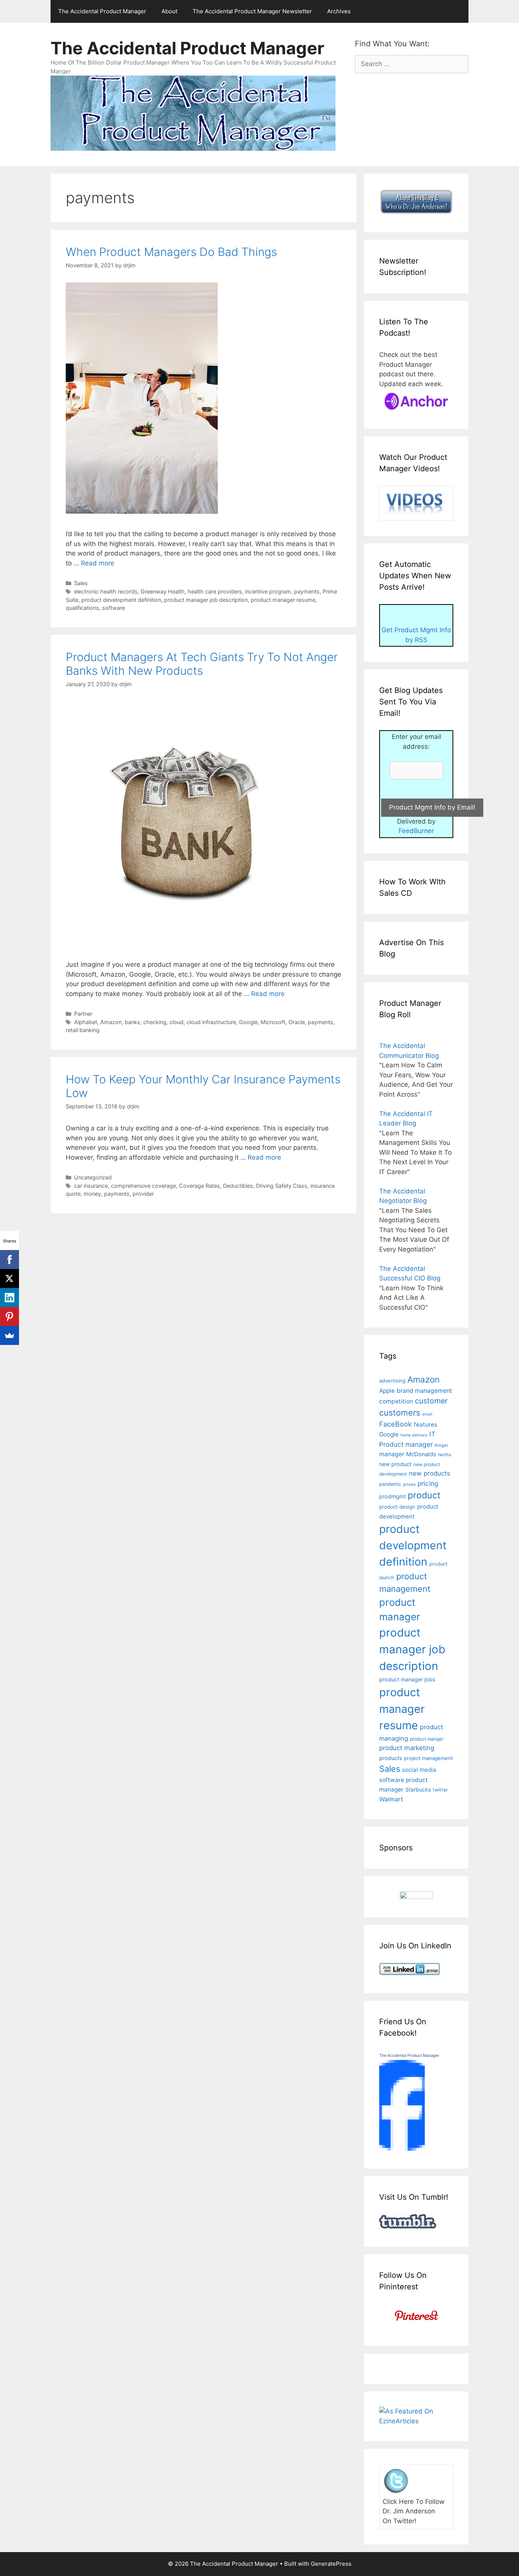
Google (248, 1022)
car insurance (91, 1186)
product (424, 1495)
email (427, 1414)
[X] (9, 1279)
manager (392, 1454)
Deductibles (238, 1186)
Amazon (111, 1022)
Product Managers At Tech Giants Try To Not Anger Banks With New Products (202, 664)
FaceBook (396, 1424)
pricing (428, 1483)
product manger (427, 1739)
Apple (387, 1391)
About (169, 11)
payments (307, 591)
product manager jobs (407, 1679)
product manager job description (206, 600)
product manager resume (283, 600)
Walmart (391, 1799)
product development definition (121, 600)
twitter (440, 1790)
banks (132, 1022)
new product (395, 1464)
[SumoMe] (9, 1335)
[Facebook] (9, 1260)
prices (409, 1484)
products (391, 1758)
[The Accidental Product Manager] (402, 2148)
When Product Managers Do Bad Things (171, 252)
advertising (392, 1381)
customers (400, 1413)
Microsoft (273, 1022)
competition (396, 1401)
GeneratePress (331, 2564)
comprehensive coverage (143, 1186)
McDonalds (421, 1454)
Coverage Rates (199, 1186)
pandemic (390, 1484)
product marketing (407, 1748)
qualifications (82, 608)
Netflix (445, 1455)
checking (155, 1022)
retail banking (83, 1030)
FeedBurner (416, 831)
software (114, 608)
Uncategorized (93, 1177)
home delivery (414, 1435)
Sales (81, 583)
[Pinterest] (9, 1316)
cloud (176, 1022)
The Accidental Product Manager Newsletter (252, 11)
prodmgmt (392, 1496)
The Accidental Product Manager (102, 11)
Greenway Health (163, 591)
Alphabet (86, 1022)
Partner (83, 1014)
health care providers (215, 591)
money (92, 1194)
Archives (339, 11)
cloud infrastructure (211, 1022)
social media (419, 1770)
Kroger (441, 1445)
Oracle (297, 1022)
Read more (98, 563)
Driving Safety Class (282, 1186)
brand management (424, 1391)
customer (431, 1401)
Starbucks (418, 1789)
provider (143, 1194)
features (426, 1425)
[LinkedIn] (9, 1297)
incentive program (268, 591)
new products (430, 1473)
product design (397, 1507)
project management (428, 1758)
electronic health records (106, 591)
